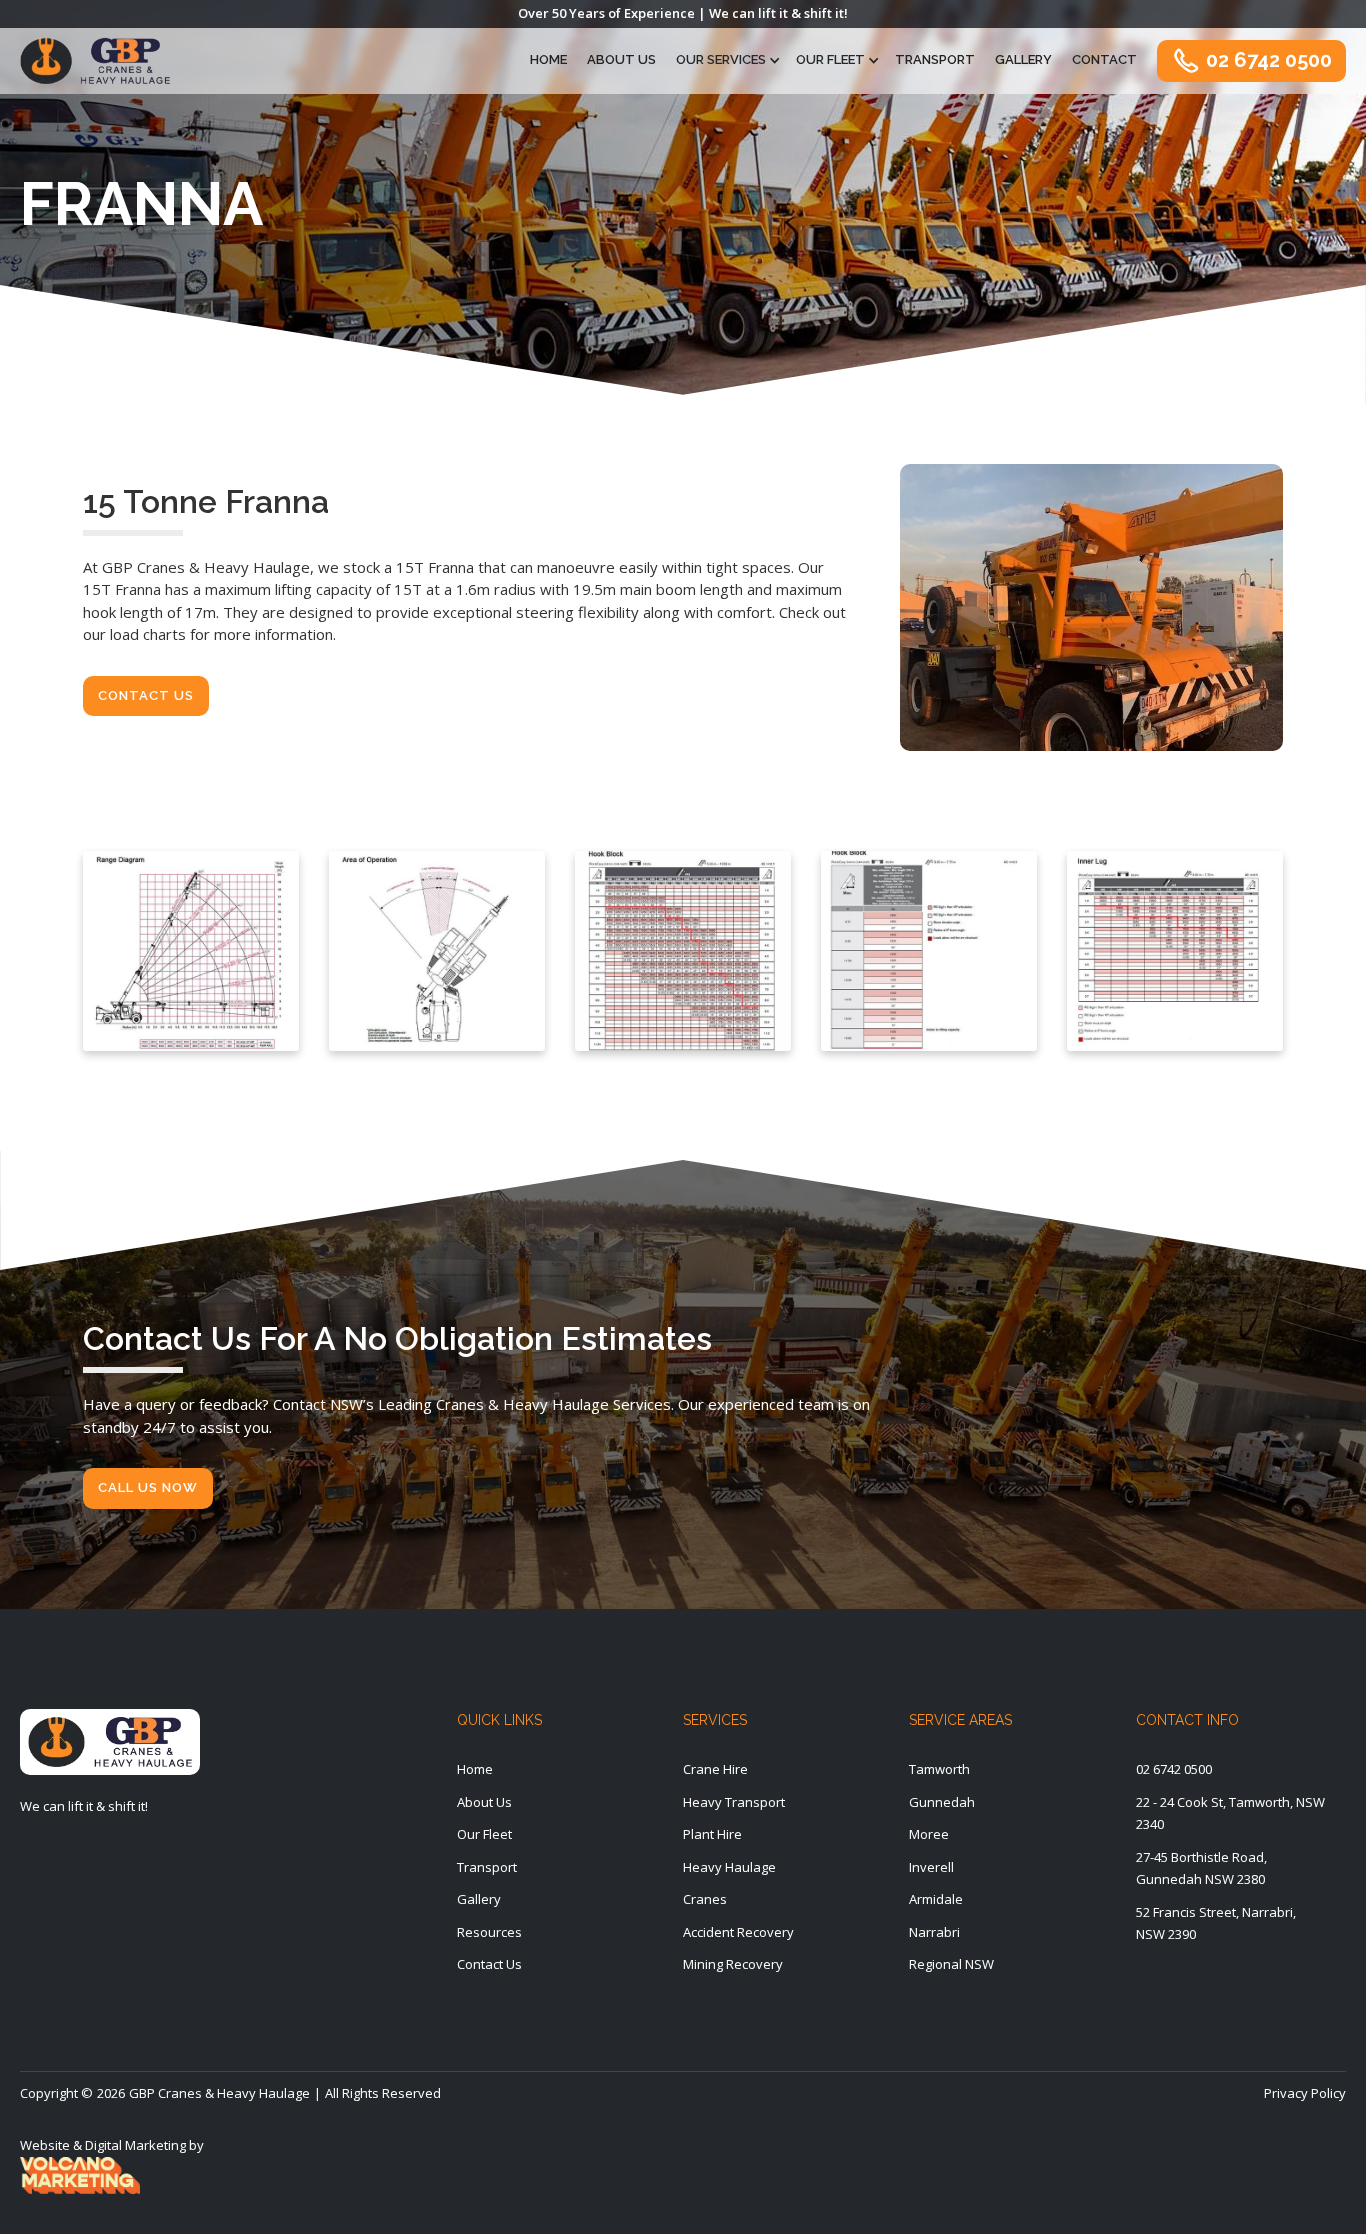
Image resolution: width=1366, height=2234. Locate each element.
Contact (1104, 59)
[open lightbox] (191, 951)
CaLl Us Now (148, 1487)
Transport (935, 59)
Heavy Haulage (729, 1867)
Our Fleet (830, 59)
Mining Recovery (733, 1964)
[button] (726, 60)
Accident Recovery (738, 1932)
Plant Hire (712, 1834)
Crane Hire (715, 1769)
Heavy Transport (734, 1802)
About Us (621, 59)
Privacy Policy (1305, 2093)
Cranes (705, 1899)
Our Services (721, 59)
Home (548, 59)
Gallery (1023, 59)
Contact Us (146, 695)
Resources (489, 1932)
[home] (95, 61)
